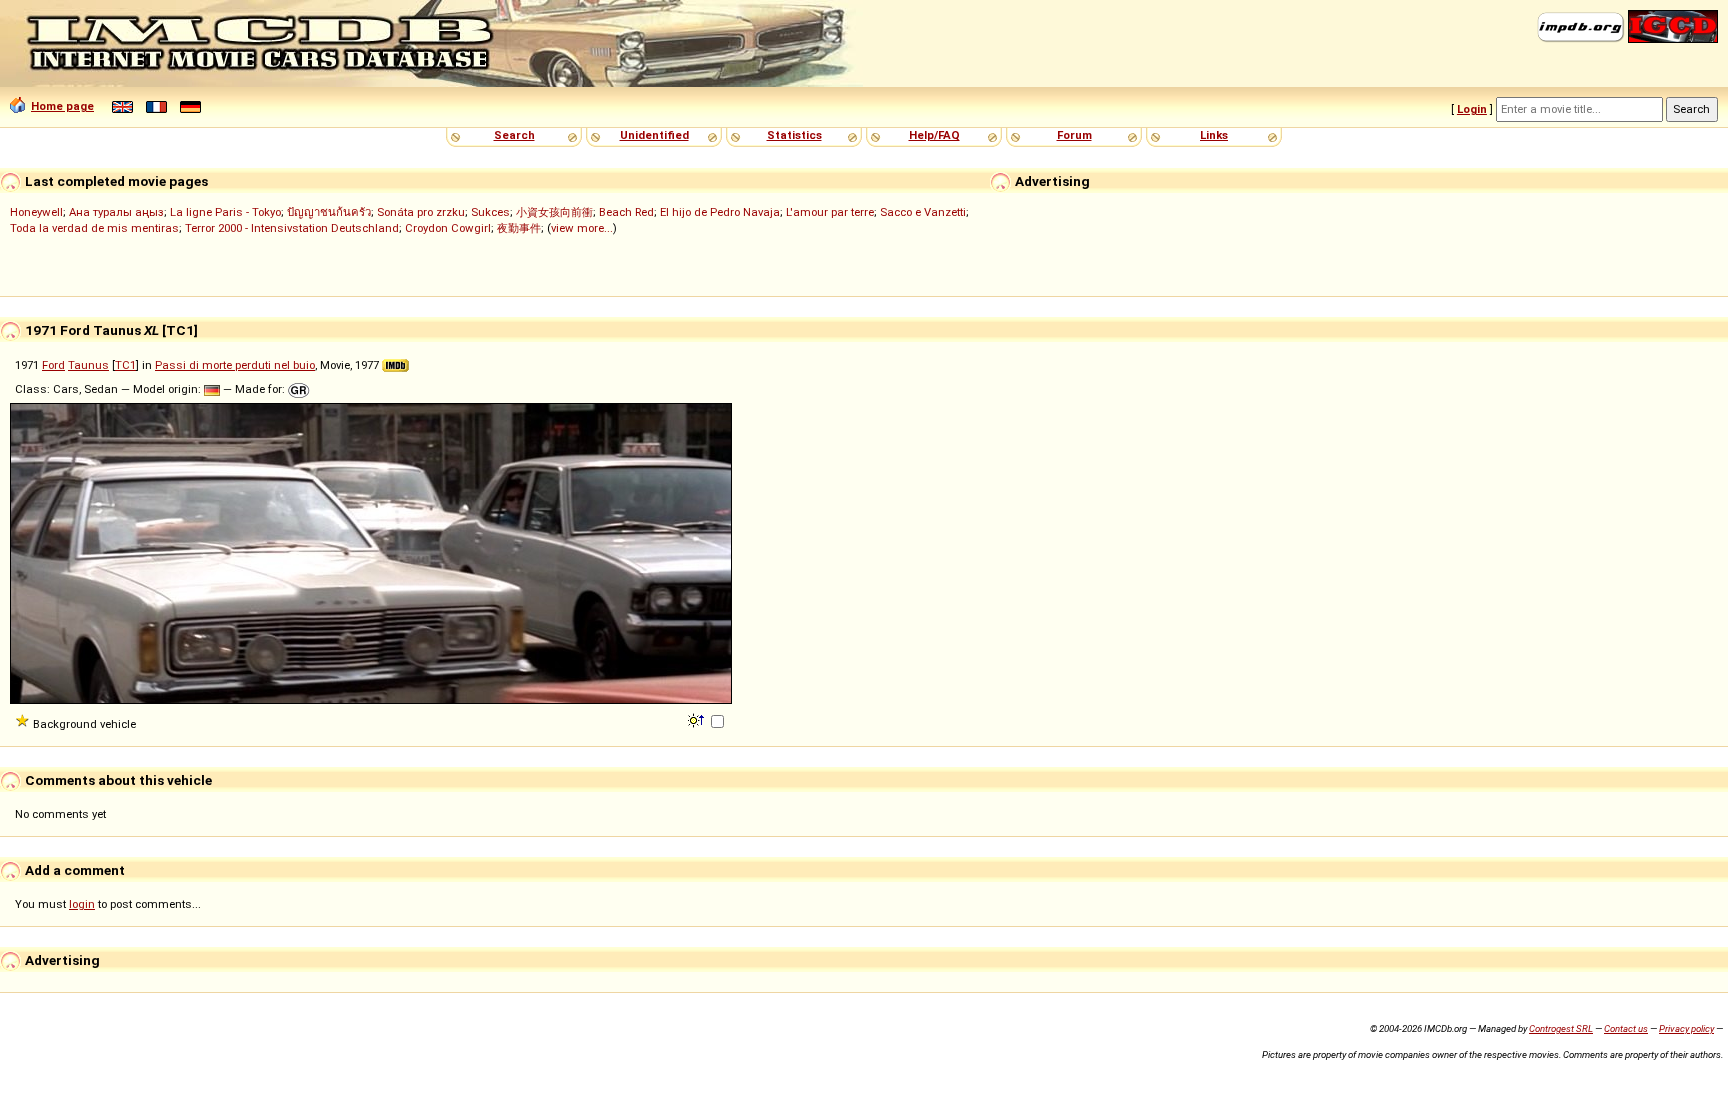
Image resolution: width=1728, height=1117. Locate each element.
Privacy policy (1686, 1028)
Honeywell (36, 212)
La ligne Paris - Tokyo (225, 212)
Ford (53, 365)
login (82, 904)
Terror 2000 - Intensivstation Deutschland (292, 228)
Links (1214, 135)
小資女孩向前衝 (554, 212)
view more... (582, 228)
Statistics (794, 135)
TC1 (125, 365)
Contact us (1626, 1028)
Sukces (490, 212)
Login (1472, 109)
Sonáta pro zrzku (421, 212)
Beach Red (626, 212)
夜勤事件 (519, 228)
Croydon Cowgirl (448, 228)
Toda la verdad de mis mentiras (94, 228)
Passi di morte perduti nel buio (235, 365)
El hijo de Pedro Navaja (720, 212)
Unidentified (654, 135)
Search (514, 135)
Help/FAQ (934, 135)
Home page (62, 106)
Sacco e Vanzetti (923, 212)
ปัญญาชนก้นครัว (329, 212)
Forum (1074, 135)
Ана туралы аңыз (116, 212)
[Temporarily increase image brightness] (697, 719)
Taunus (88, 365)
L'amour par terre (830, 212)
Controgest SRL (1561, 1028)
